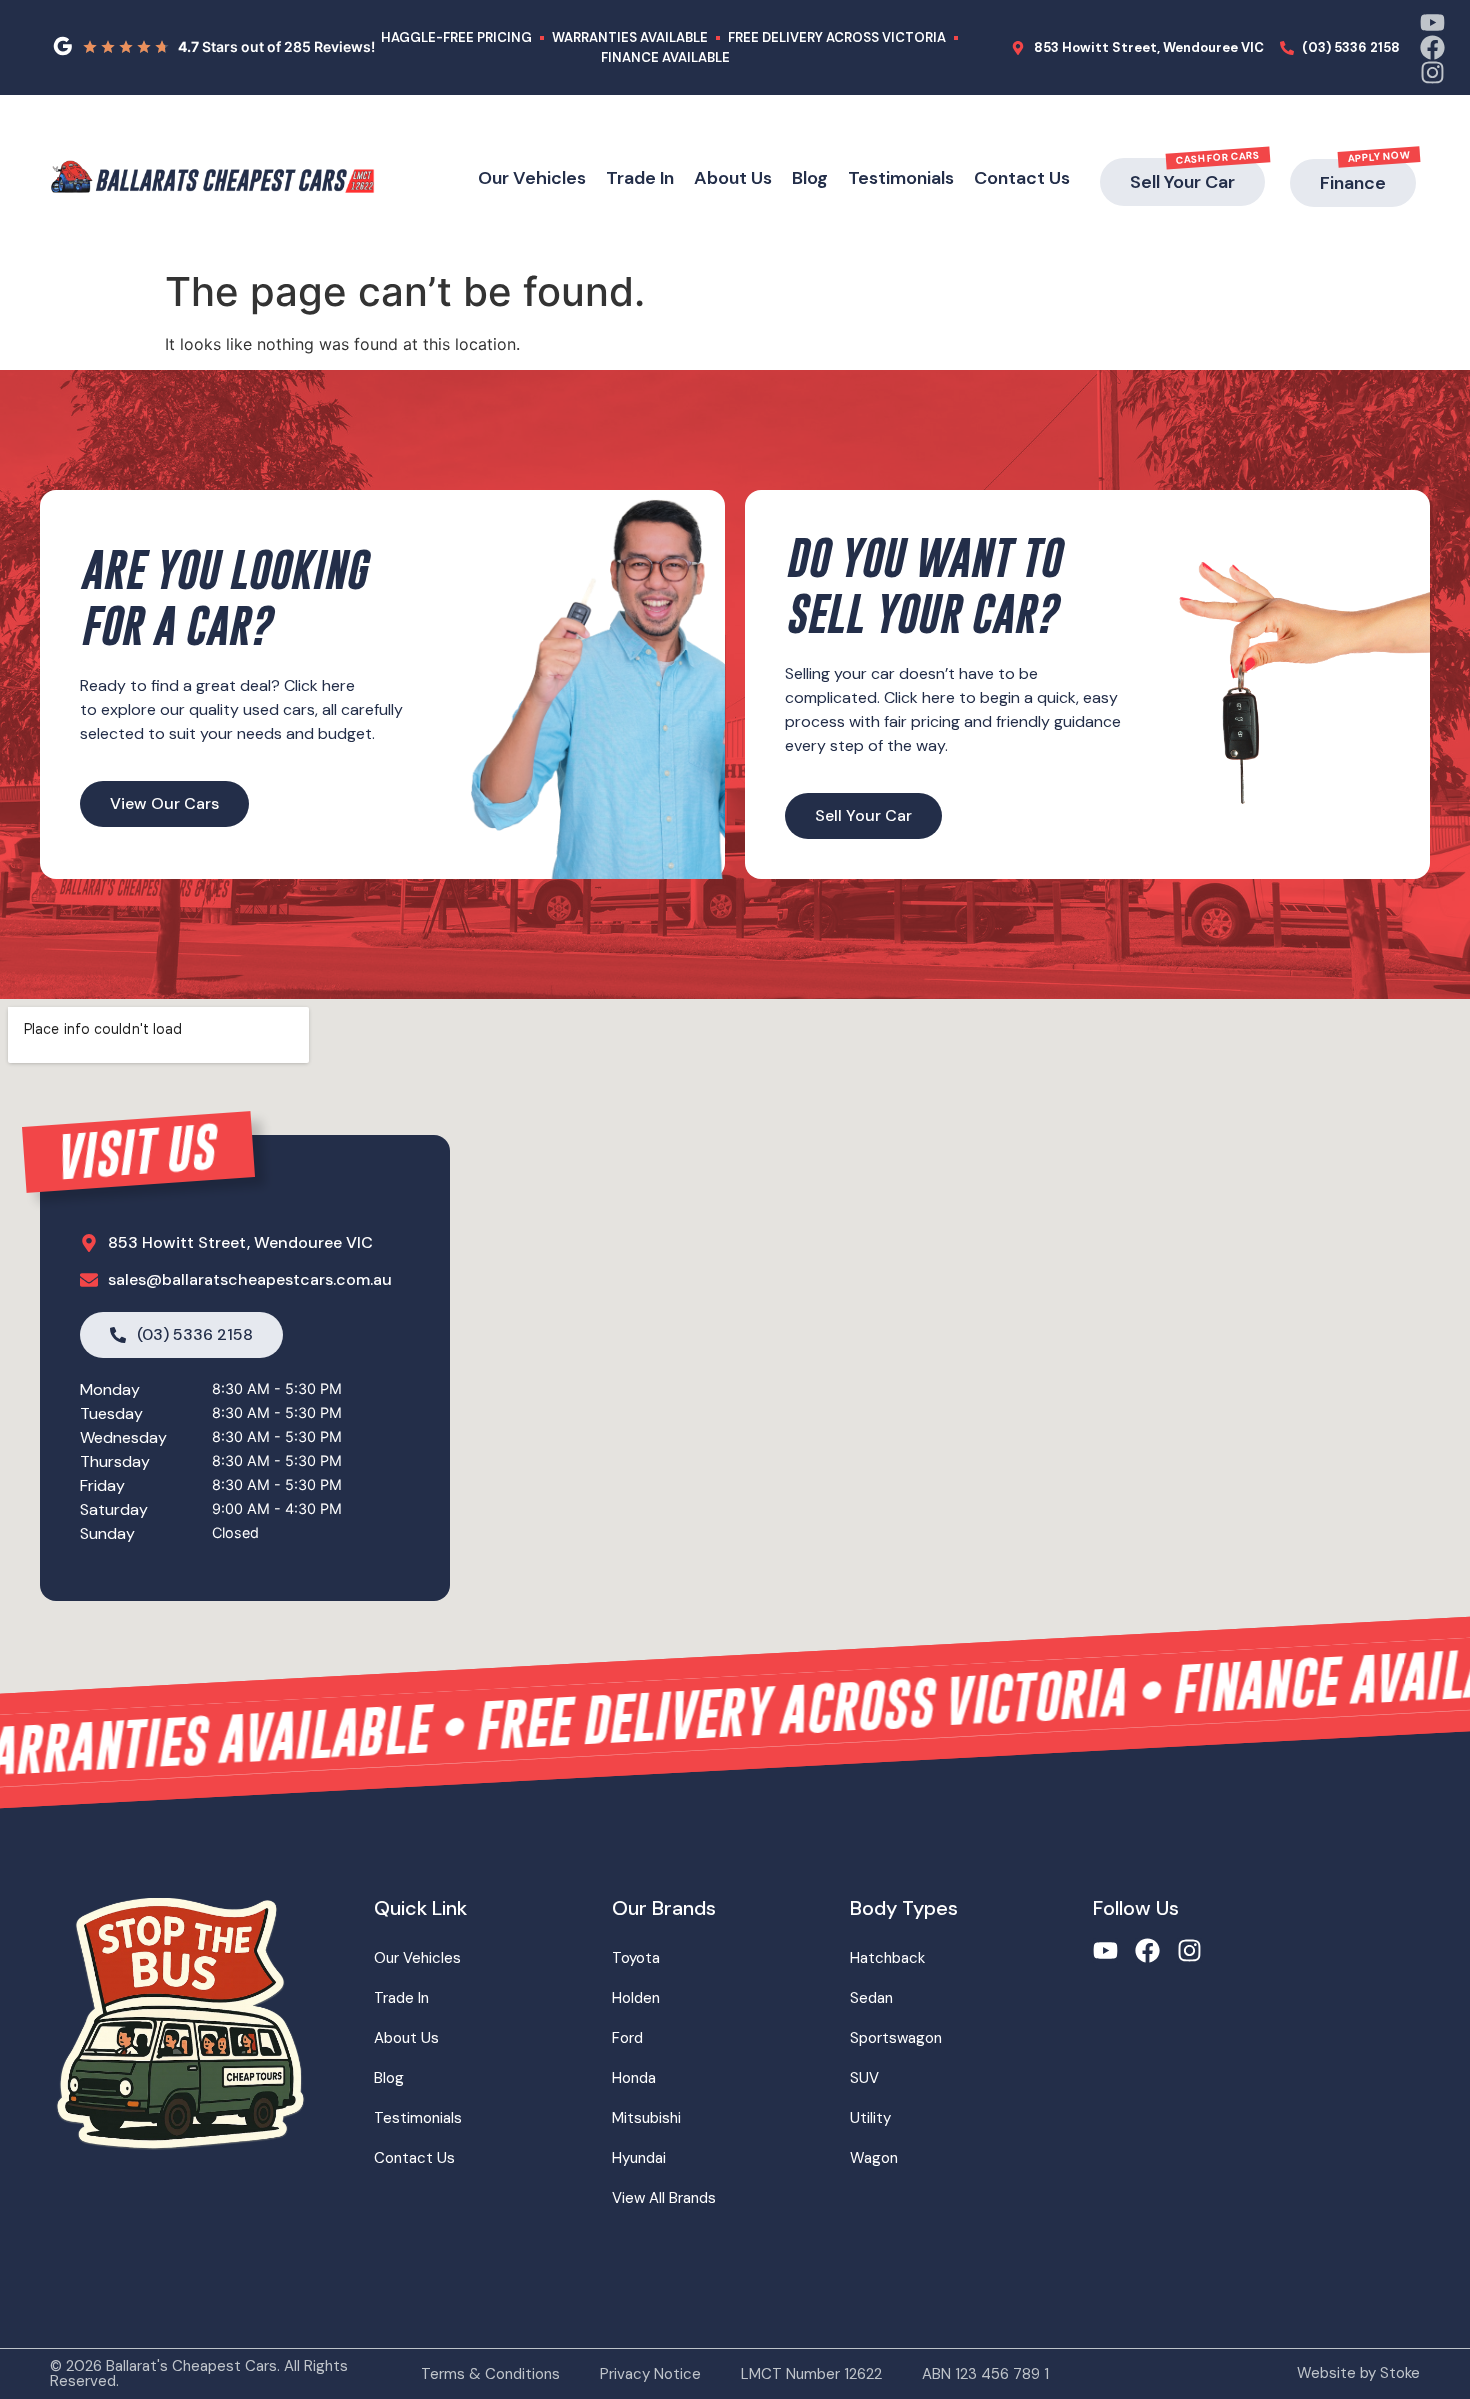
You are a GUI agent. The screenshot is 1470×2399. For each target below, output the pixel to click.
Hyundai (639, 2158)
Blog (810, 178)
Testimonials (901, 178)
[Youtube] (1432, 22)
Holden (636, 1998)
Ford (627, 2038)
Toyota (636, 1958)
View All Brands (664, 2198)
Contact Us (1022, 178)
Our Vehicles (532, 178)
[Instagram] (1432, 72)
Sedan (871, 1998)
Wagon (874, 2158)
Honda (634, 2078)
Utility (870, 2118)
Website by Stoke (1358, 2373)
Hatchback (887, 1958)
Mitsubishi (646, 2118)
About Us (733, 178)
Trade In (640, 178)
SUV (864, 2078)
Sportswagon (896, 2038)
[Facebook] (1432, 47)
